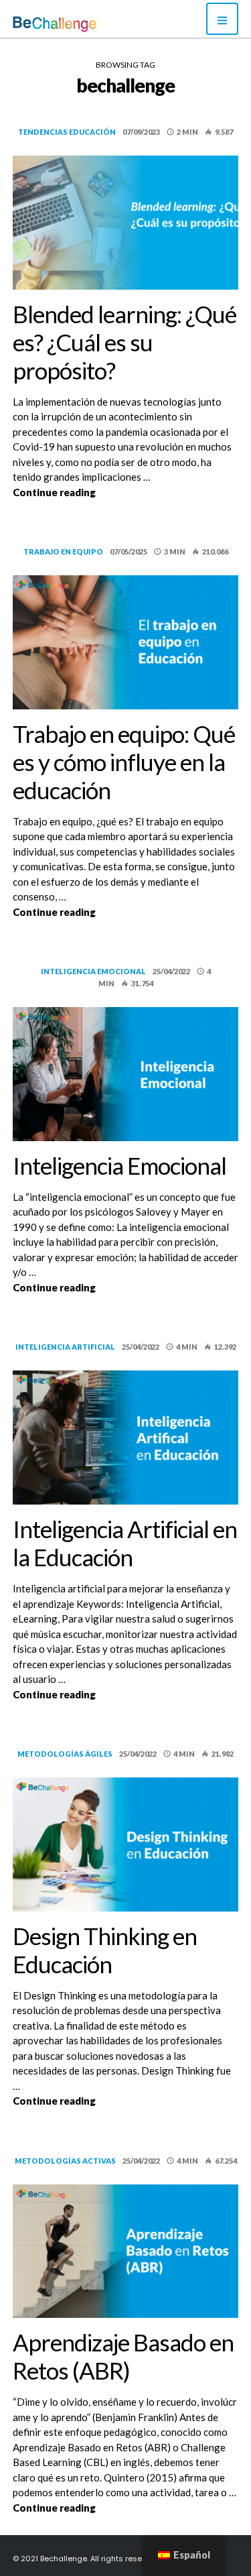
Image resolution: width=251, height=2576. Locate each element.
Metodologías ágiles (65, 1754)
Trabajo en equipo (63, 551)
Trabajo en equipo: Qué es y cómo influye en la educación (124, 762)
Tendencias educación (67, 132)
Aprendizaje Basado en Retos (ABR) (123, 2356)
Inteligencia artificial (65, 1347)
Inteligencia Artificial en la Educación (125, 1543)
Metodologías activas (65, 2161)
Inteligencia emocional (93, 971)
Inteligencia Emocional (119, 1165)
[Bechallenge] (55, 24)
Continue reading (126, 492)
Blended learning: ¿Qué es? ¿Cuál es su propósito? (124, 342)
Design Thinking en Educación (105, 1950)
